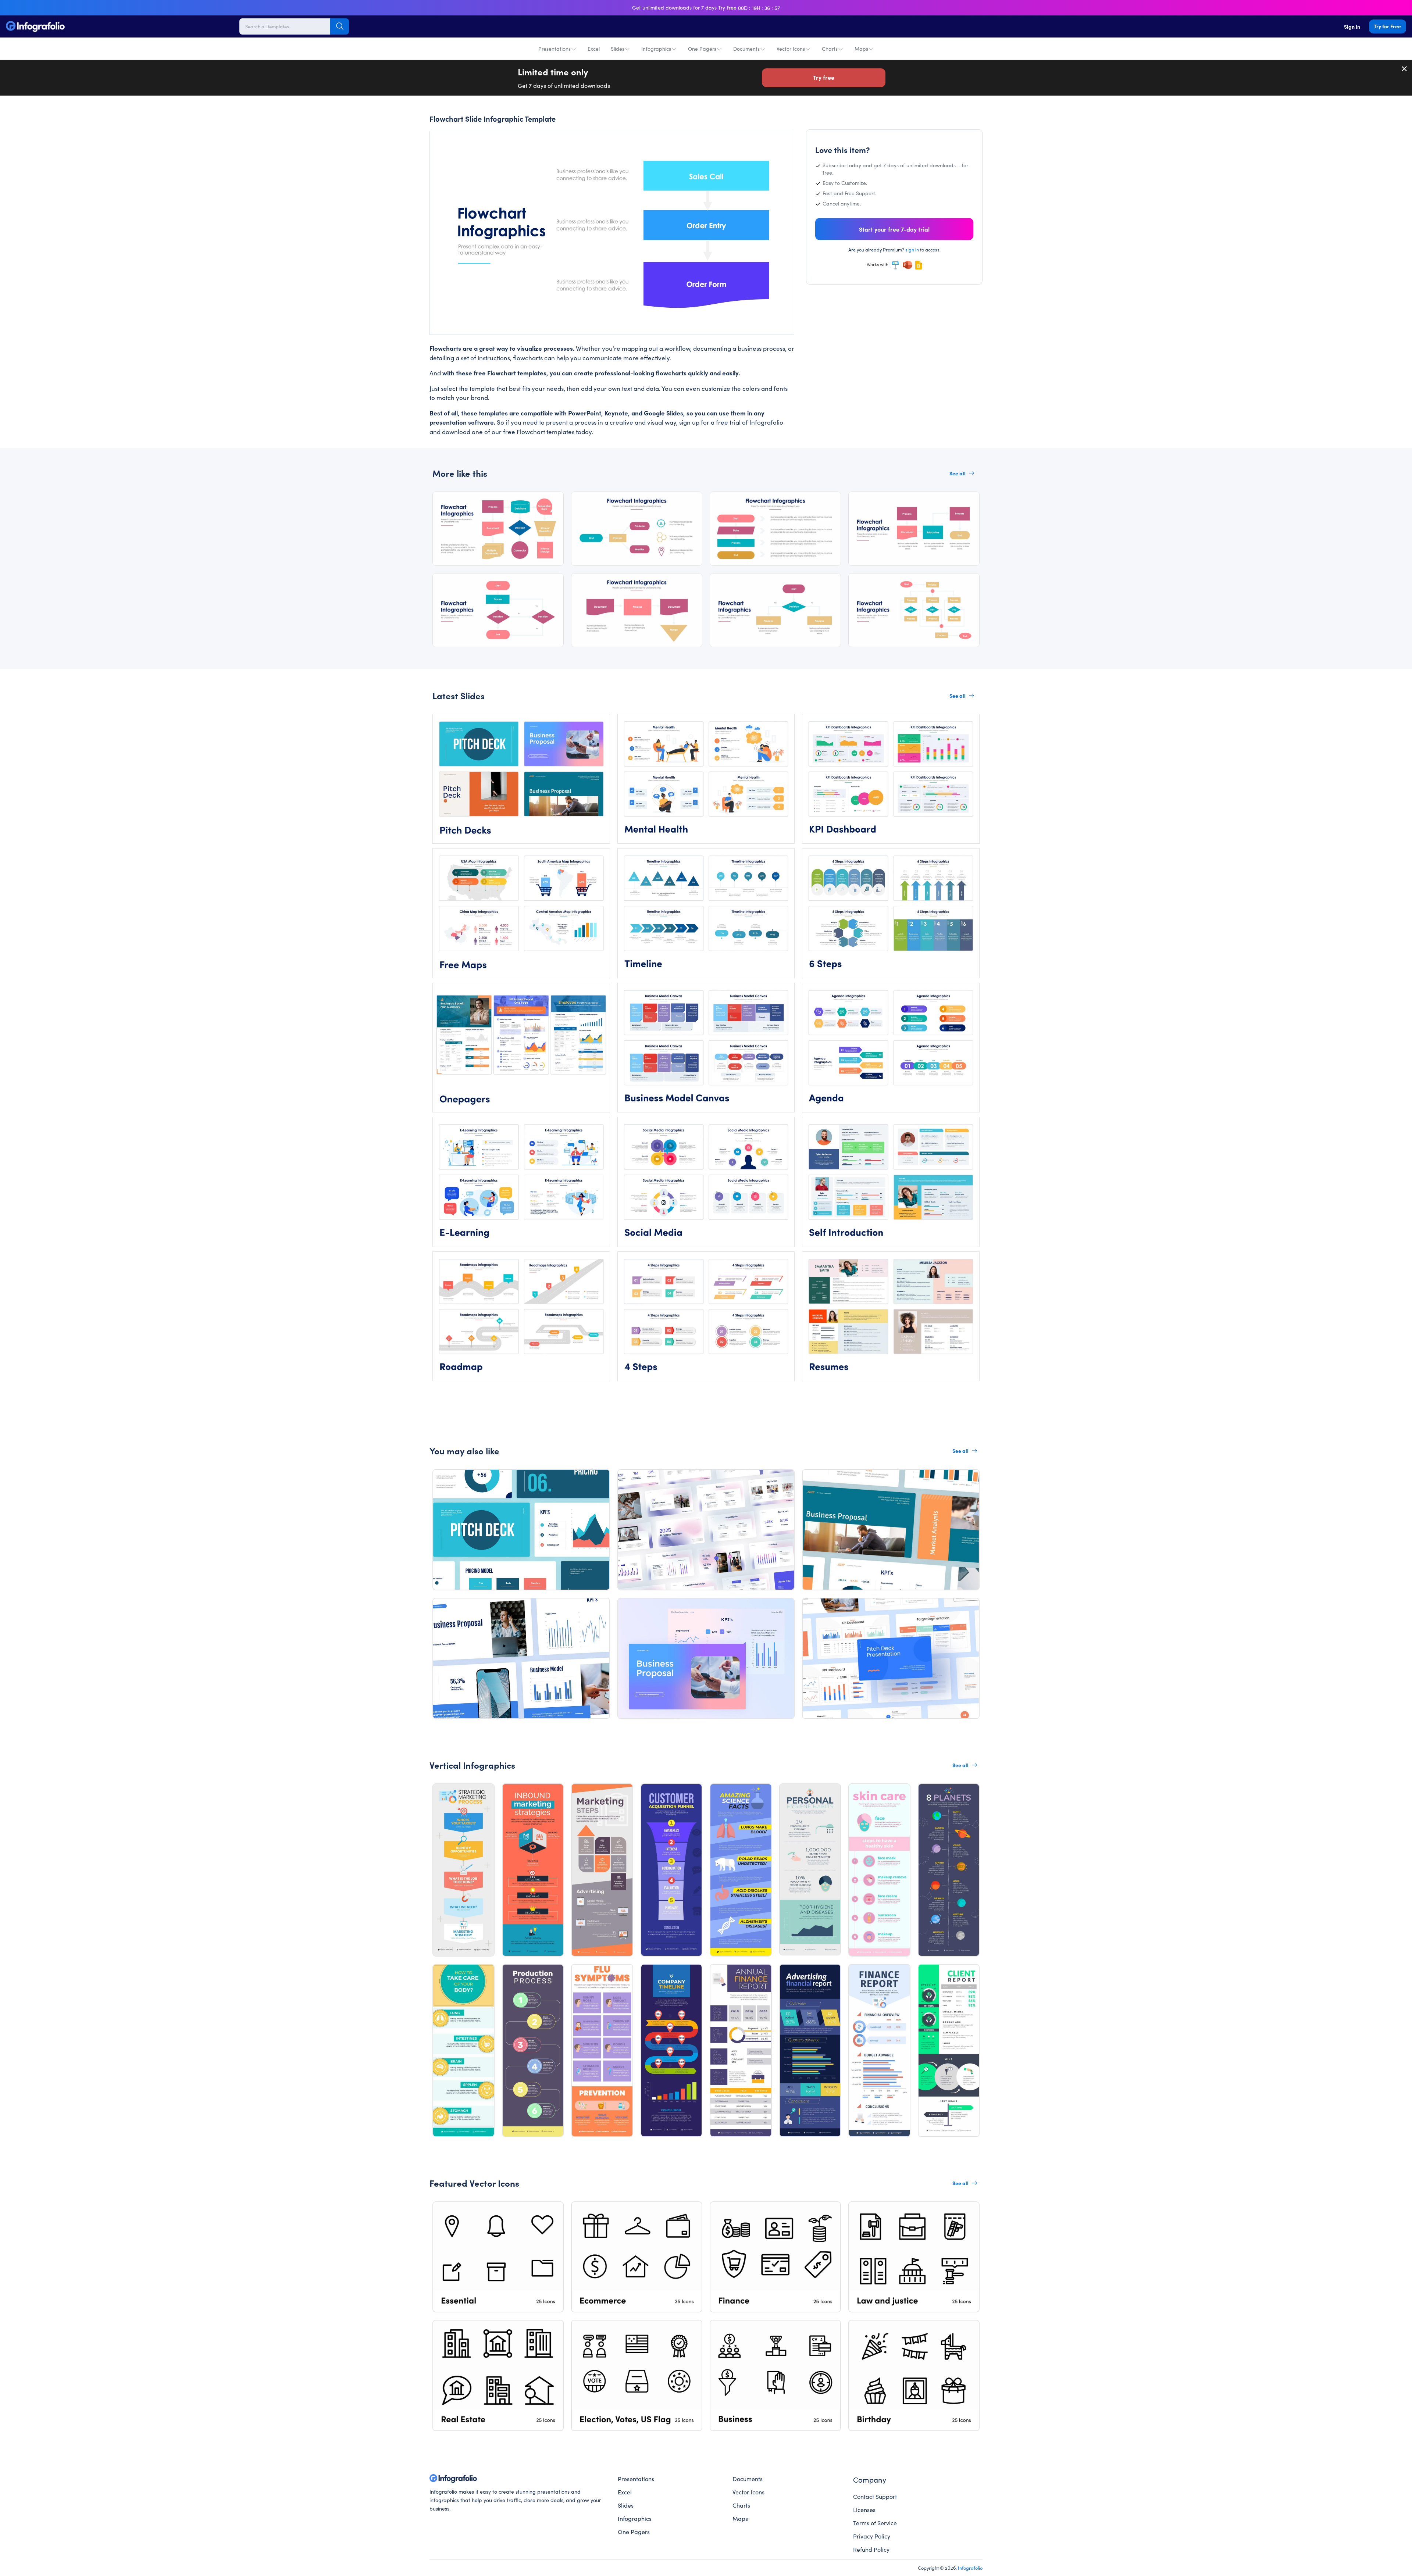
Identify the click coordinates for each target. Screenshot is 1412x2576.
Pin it (450, 144)
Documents (746, 49)
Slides (618, 49)
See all (958, 473)
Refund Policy (871, 2549)
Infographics (656, 49)
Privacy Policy (872, 2536)
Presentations (555, 49)
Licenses (864, 2509)
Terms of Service (875, 2523)
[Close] (1405, 69)
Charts (830, 49)
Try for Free (1387, 26)
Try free (824, 77)
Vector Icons (791, 49)
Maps (861, 49)
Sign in (1352, 26)
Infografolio (970, 2568)
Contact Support (875, 2496)
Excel (594, 49)
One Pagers (702, 49)
